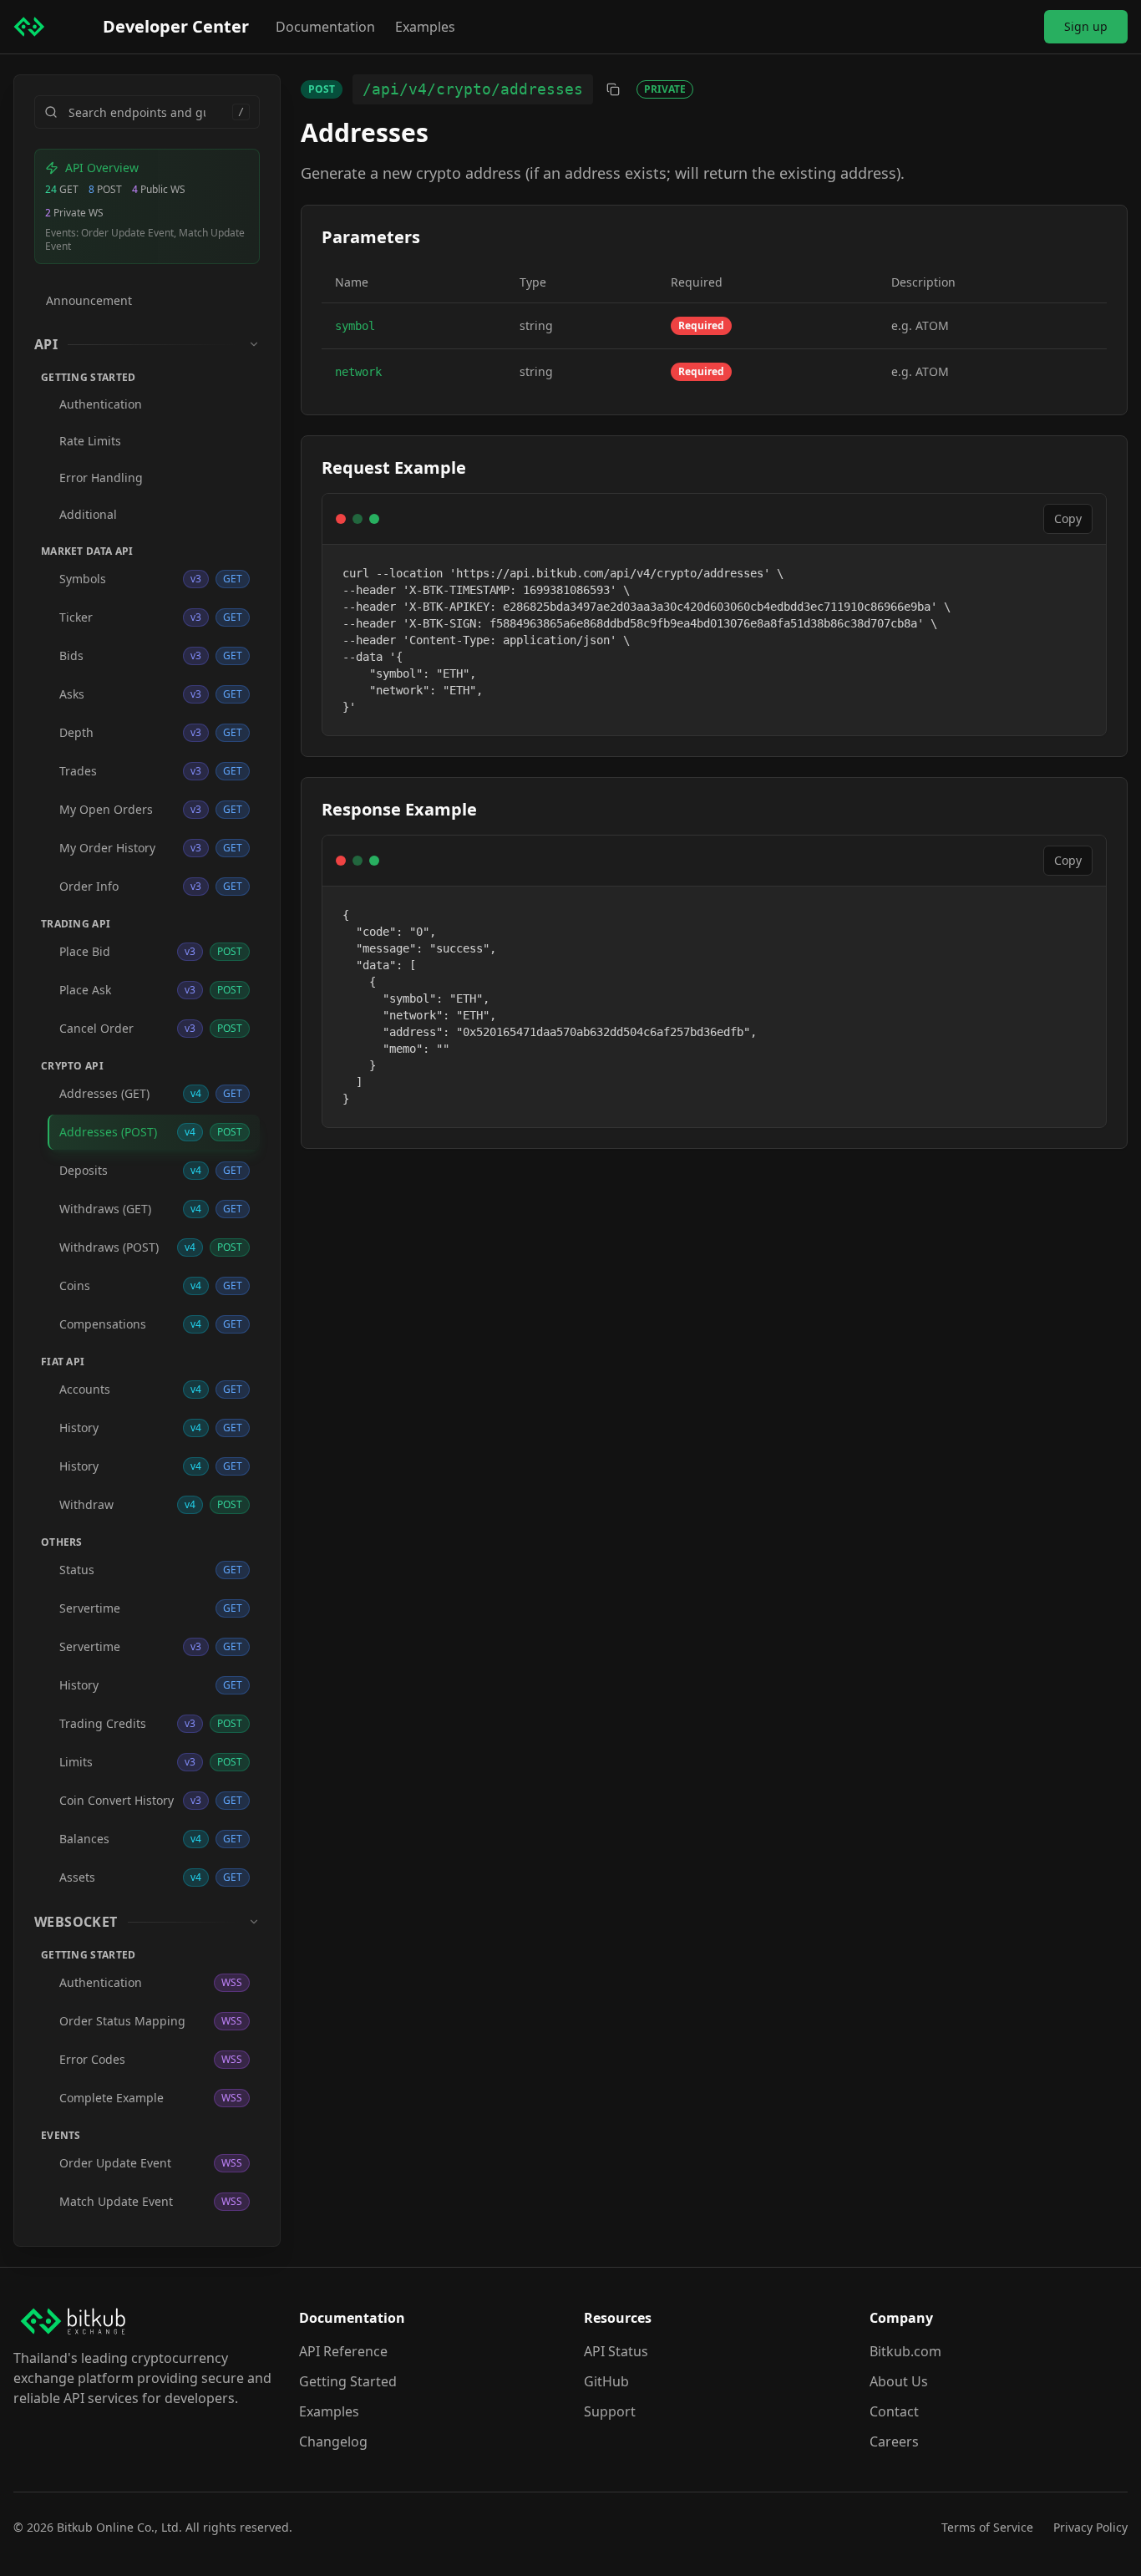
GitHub (606, 2381)
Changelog (333, 2441)
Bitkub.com (905, 2351)
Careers (894, 2441)
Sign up (1086, 26)
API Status (616, 2351)
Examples (425, 27)
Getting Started (348, 2381)
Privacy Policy (1090, 2527)
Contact (894, 2411)
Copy (1068, 518)
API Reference (343, 2351)
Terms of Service (987, 2527)
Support (610, 2411)
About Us (899, 2381)
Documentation (325, 27)
